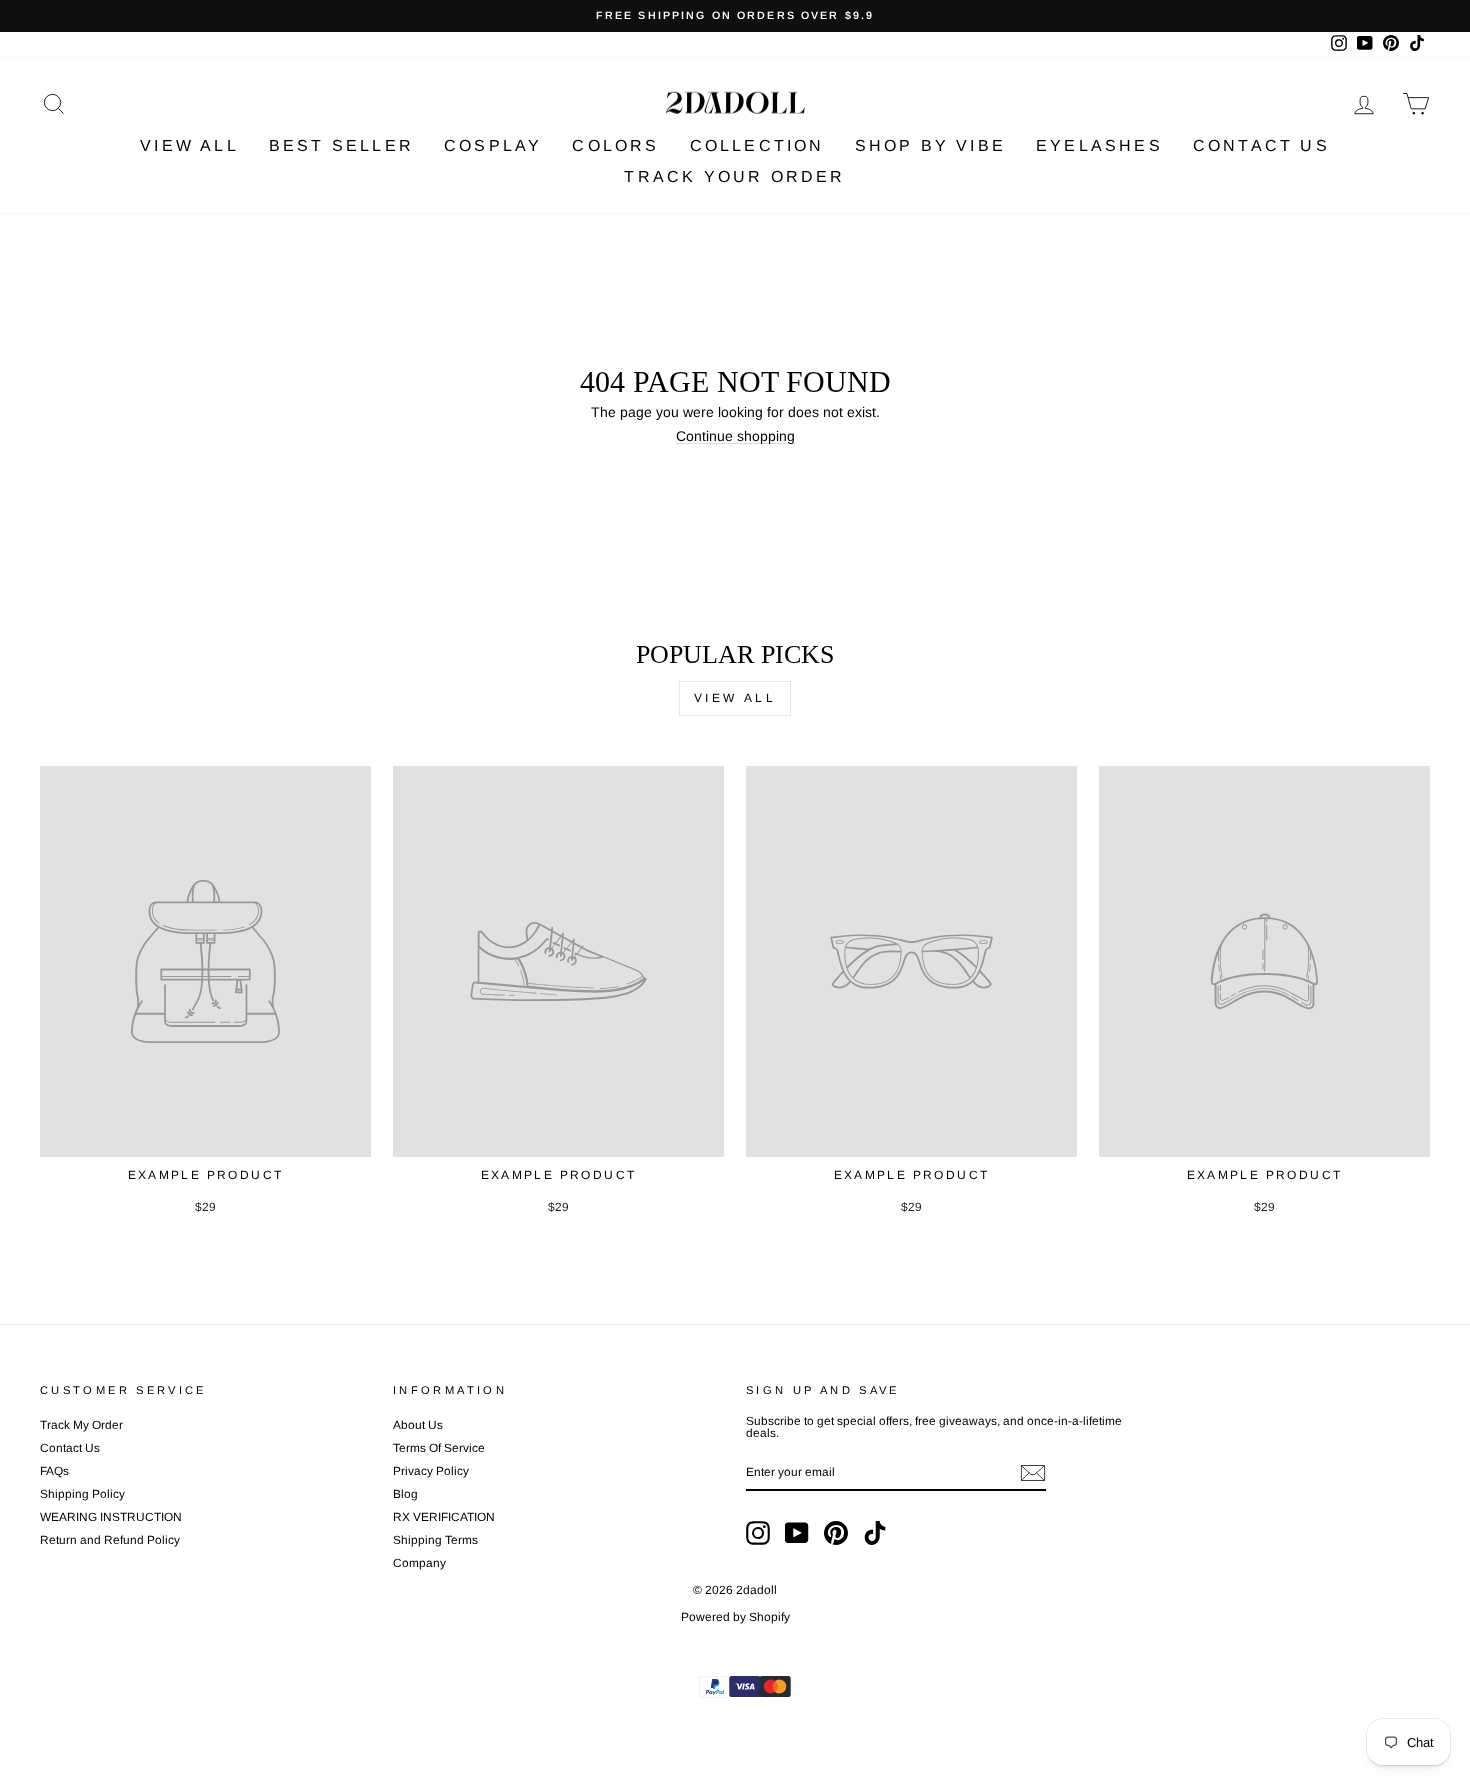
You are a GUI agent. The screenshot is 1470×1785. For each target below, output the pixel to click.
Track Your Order (734, 176)
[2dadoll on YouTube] (797, 1533)
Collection (757, 145)
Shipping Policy (82, 1494)
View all (735, 698)
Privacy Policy (431, 1471)
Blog (405, 1494)
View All (189, 145)
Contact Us (1261, 145)
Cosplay (493, 145)
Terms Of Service (439, 1448)
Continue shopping (735, 436)
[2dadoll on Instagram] (758, 1533)
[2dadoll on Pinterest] (836, 1533)
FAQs (54, 1471)
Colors (615, 145)
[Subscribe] (1033, 1473)
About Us (418, 1425)
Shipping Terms (435, 1540)
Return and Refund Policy (110, 1540)
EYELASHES (1099, 145)
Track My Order (81, 1425)
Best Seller (341, 145)
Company (419, 1563)
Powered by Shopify (735, 1617)
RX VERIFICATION (444, 1517)
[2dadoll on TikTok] (875, 1533)
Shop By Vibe (930, 145)
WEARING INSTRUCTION (111, 1517)
